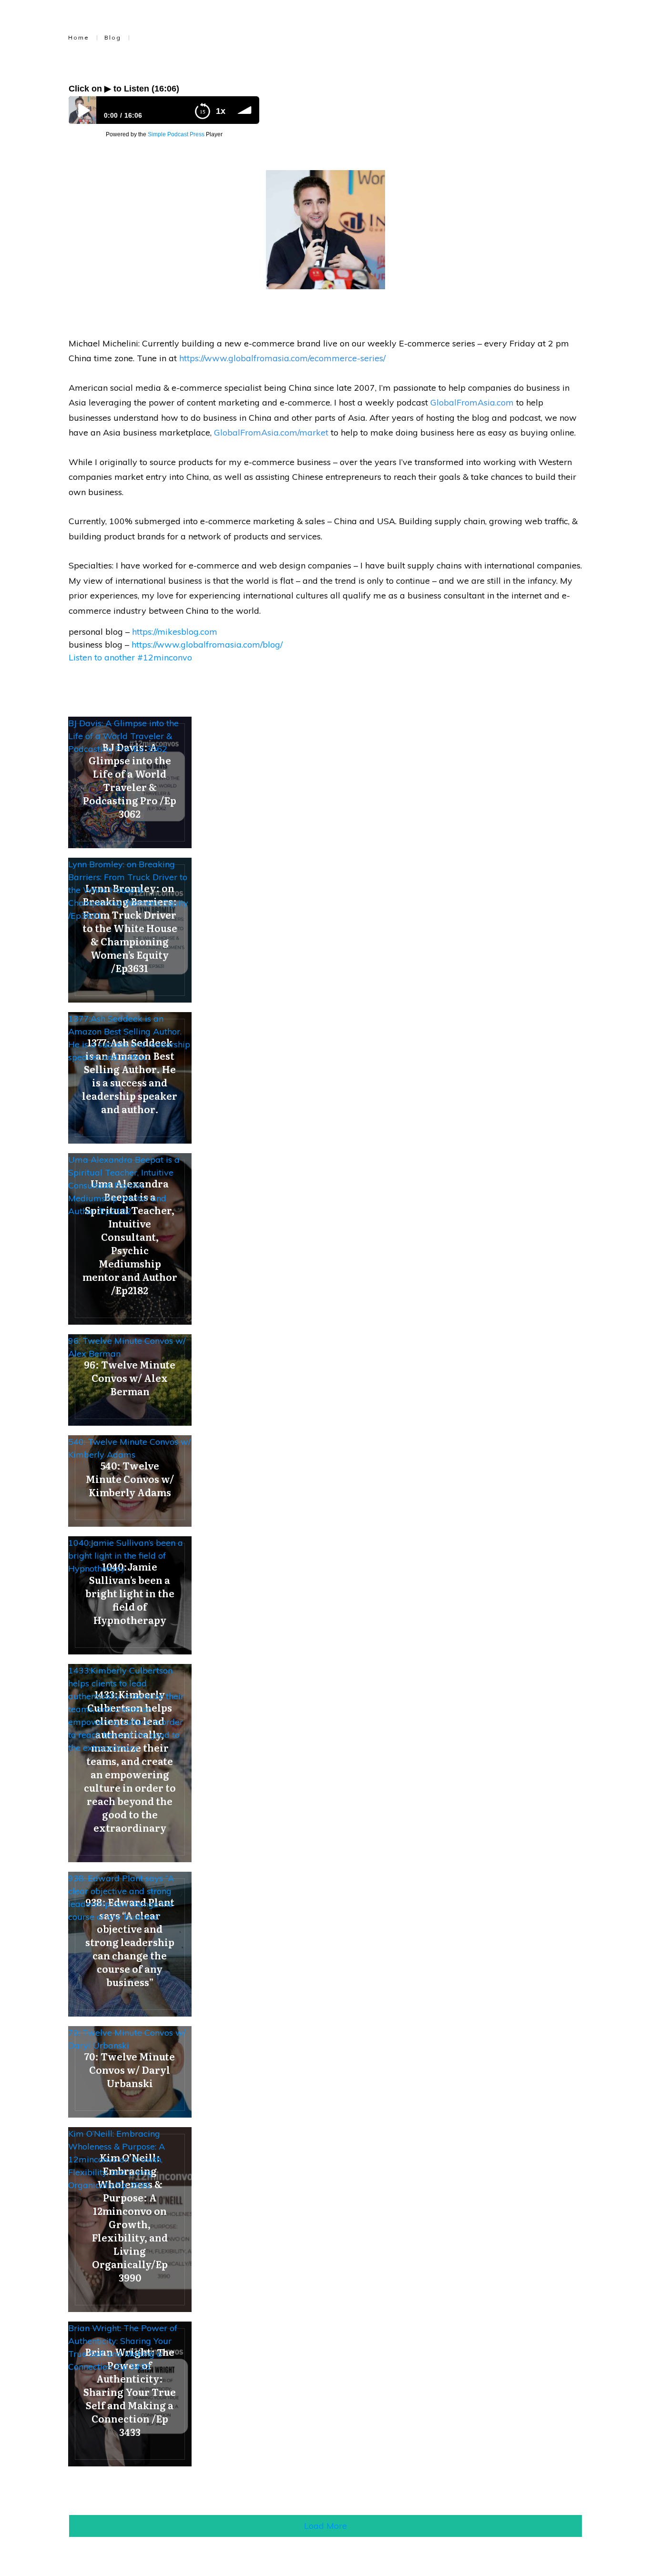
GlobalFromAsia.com (472, 402)
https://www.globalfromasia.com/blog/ (207, 644)
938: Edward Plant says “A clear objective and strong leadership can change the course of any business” (121, 1897)
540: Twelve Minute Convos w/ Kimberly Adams (129, 1448)
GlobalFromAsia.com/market (271, 432)
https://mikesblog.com (175, 632)
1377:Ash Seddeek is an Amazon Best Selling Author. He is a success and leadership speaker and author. (129, 1038)
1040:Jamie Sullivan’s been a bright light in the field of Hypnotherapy (126, 1556)
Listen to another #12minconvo (130, 657)
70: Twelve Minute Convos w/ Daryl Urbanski (127, 2039)
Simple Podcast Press (176, 134)
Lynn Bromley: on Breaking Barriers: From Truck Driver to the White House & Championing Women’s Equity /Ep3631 (128, 890)
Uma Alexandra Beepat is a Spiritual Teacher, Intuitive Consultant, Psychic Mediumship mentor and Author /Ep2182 (124, 1185)
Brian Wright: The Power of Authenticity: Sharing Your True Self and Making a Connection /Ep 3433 (123, 2347)
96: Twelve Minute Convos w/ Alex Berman (127, 1347)
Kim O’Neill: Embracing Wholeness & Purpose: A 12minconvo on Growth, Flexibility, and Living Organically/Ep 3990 (117, 2159)
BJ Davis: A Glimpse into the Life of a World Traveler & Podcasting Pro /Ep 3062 (123, 736)
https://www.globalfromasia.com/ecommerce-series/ (282, 358)
